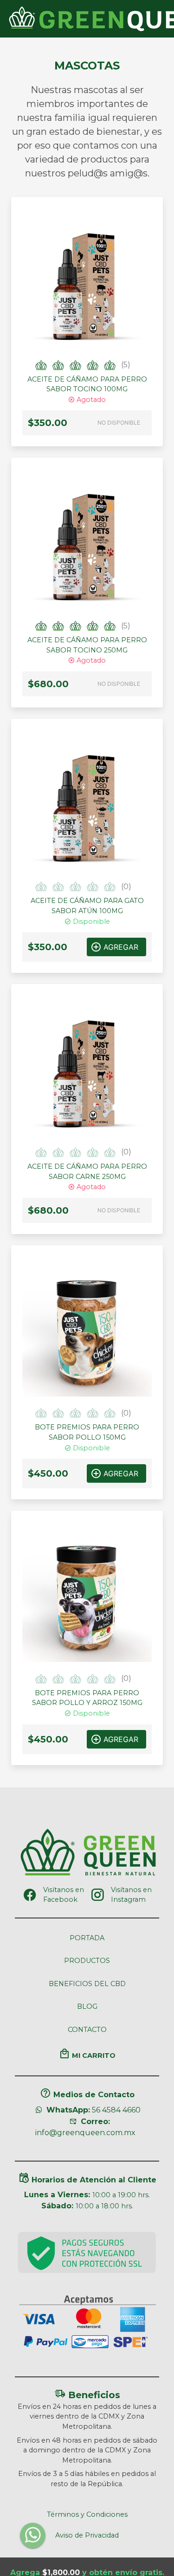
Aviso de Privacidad (87, 2535)
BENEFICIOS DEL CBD (87, 1984)
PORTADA (87, 1938)
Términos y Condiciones (87, 2514)
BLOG (87, 2006)
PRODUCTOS (87, 1961)
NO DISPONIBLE (119, 423)
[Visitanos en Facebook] (30, 1895)
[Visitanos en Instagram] (97, 1895)
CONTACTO (87, 2030)
